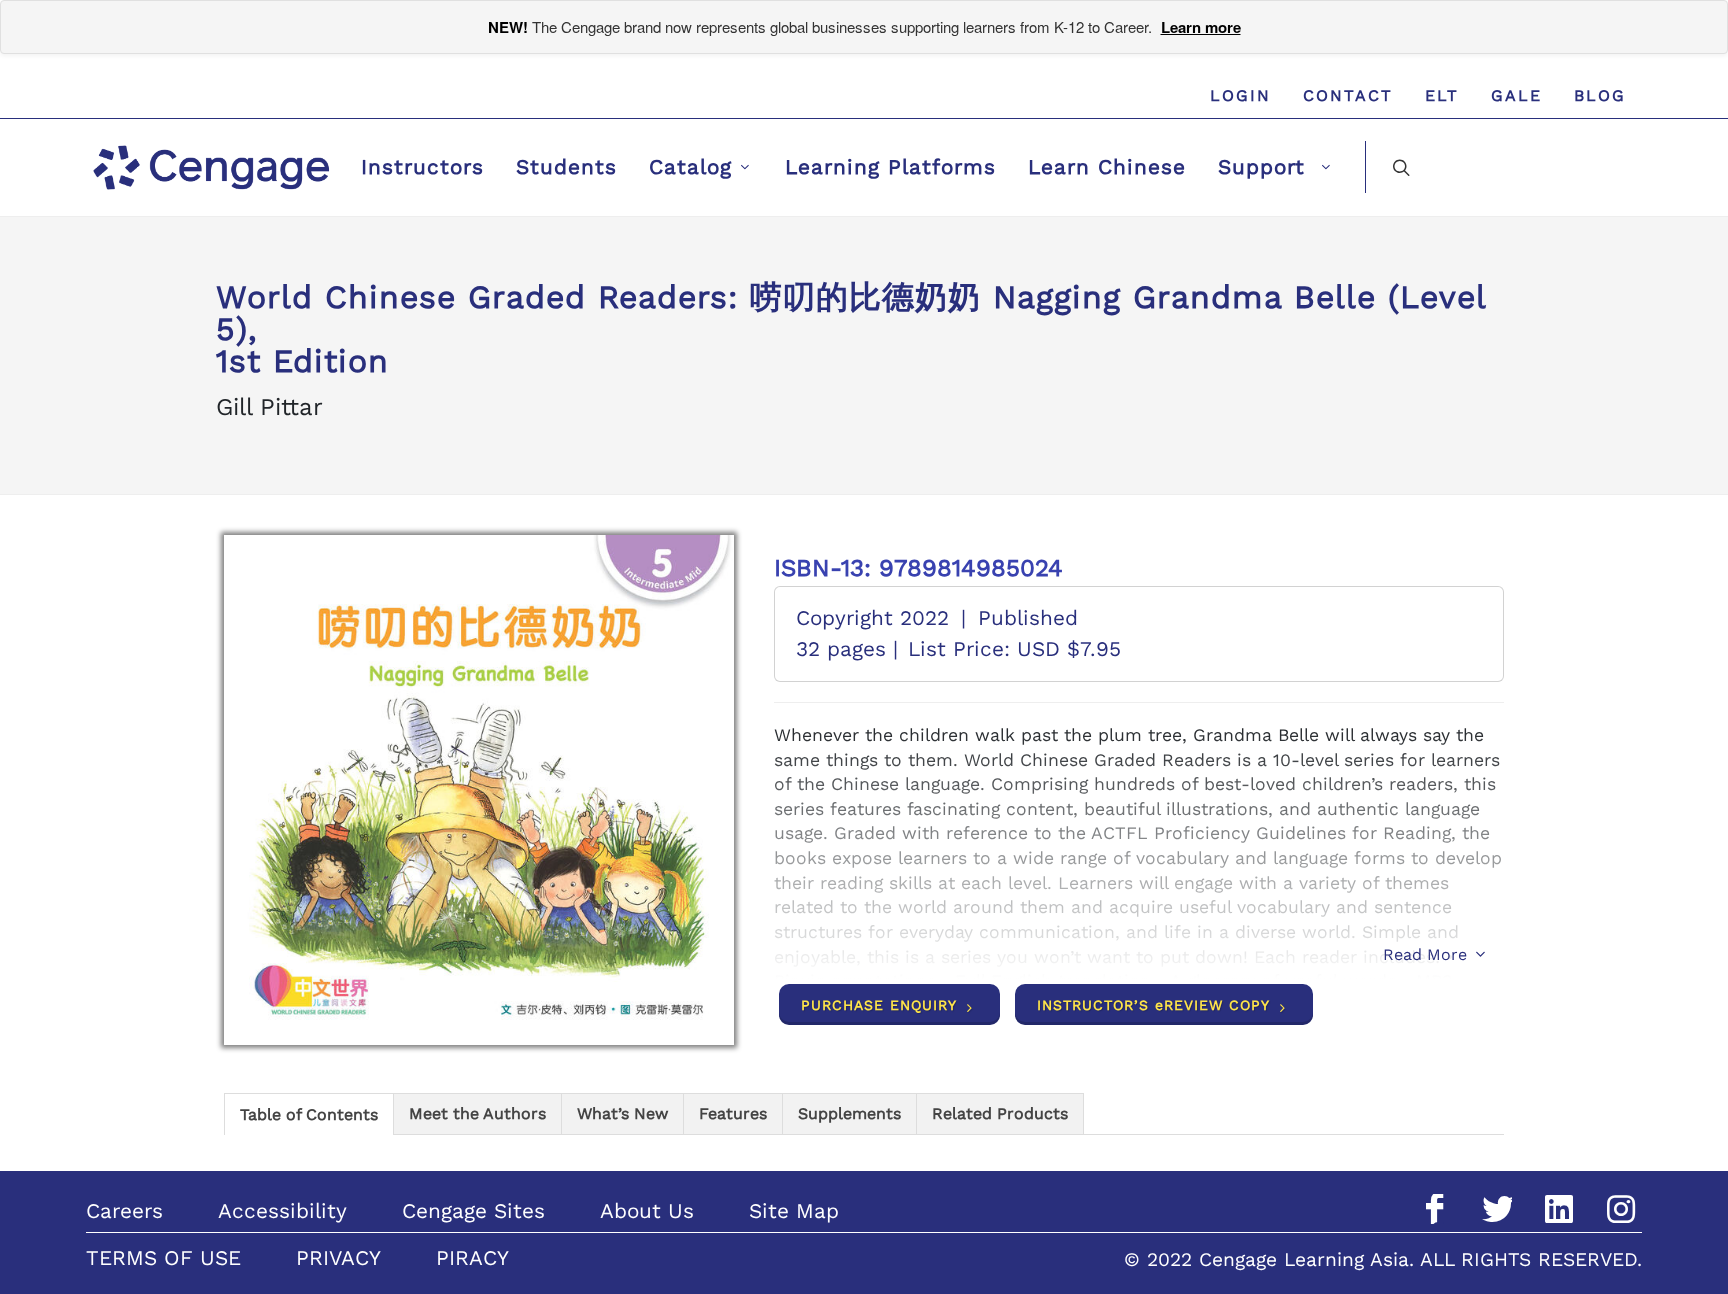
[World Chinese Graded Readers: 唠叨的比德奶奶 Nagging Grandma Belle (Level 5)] (479, 790)
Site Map (794, 1211)
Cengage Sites (473, 1211)
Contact (1348, 95)
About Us (647, 1211)
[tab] (309, 1113)
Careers (124, 1211)
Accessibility (282, 1211)
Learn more (1201, 27)
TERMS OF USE (163, 1258)
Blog (1600, 95)
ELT (1442, 95)
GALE (1516, 95)
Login (1240, 95)
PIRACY (472, 1258)
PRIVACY (338, 1258)
